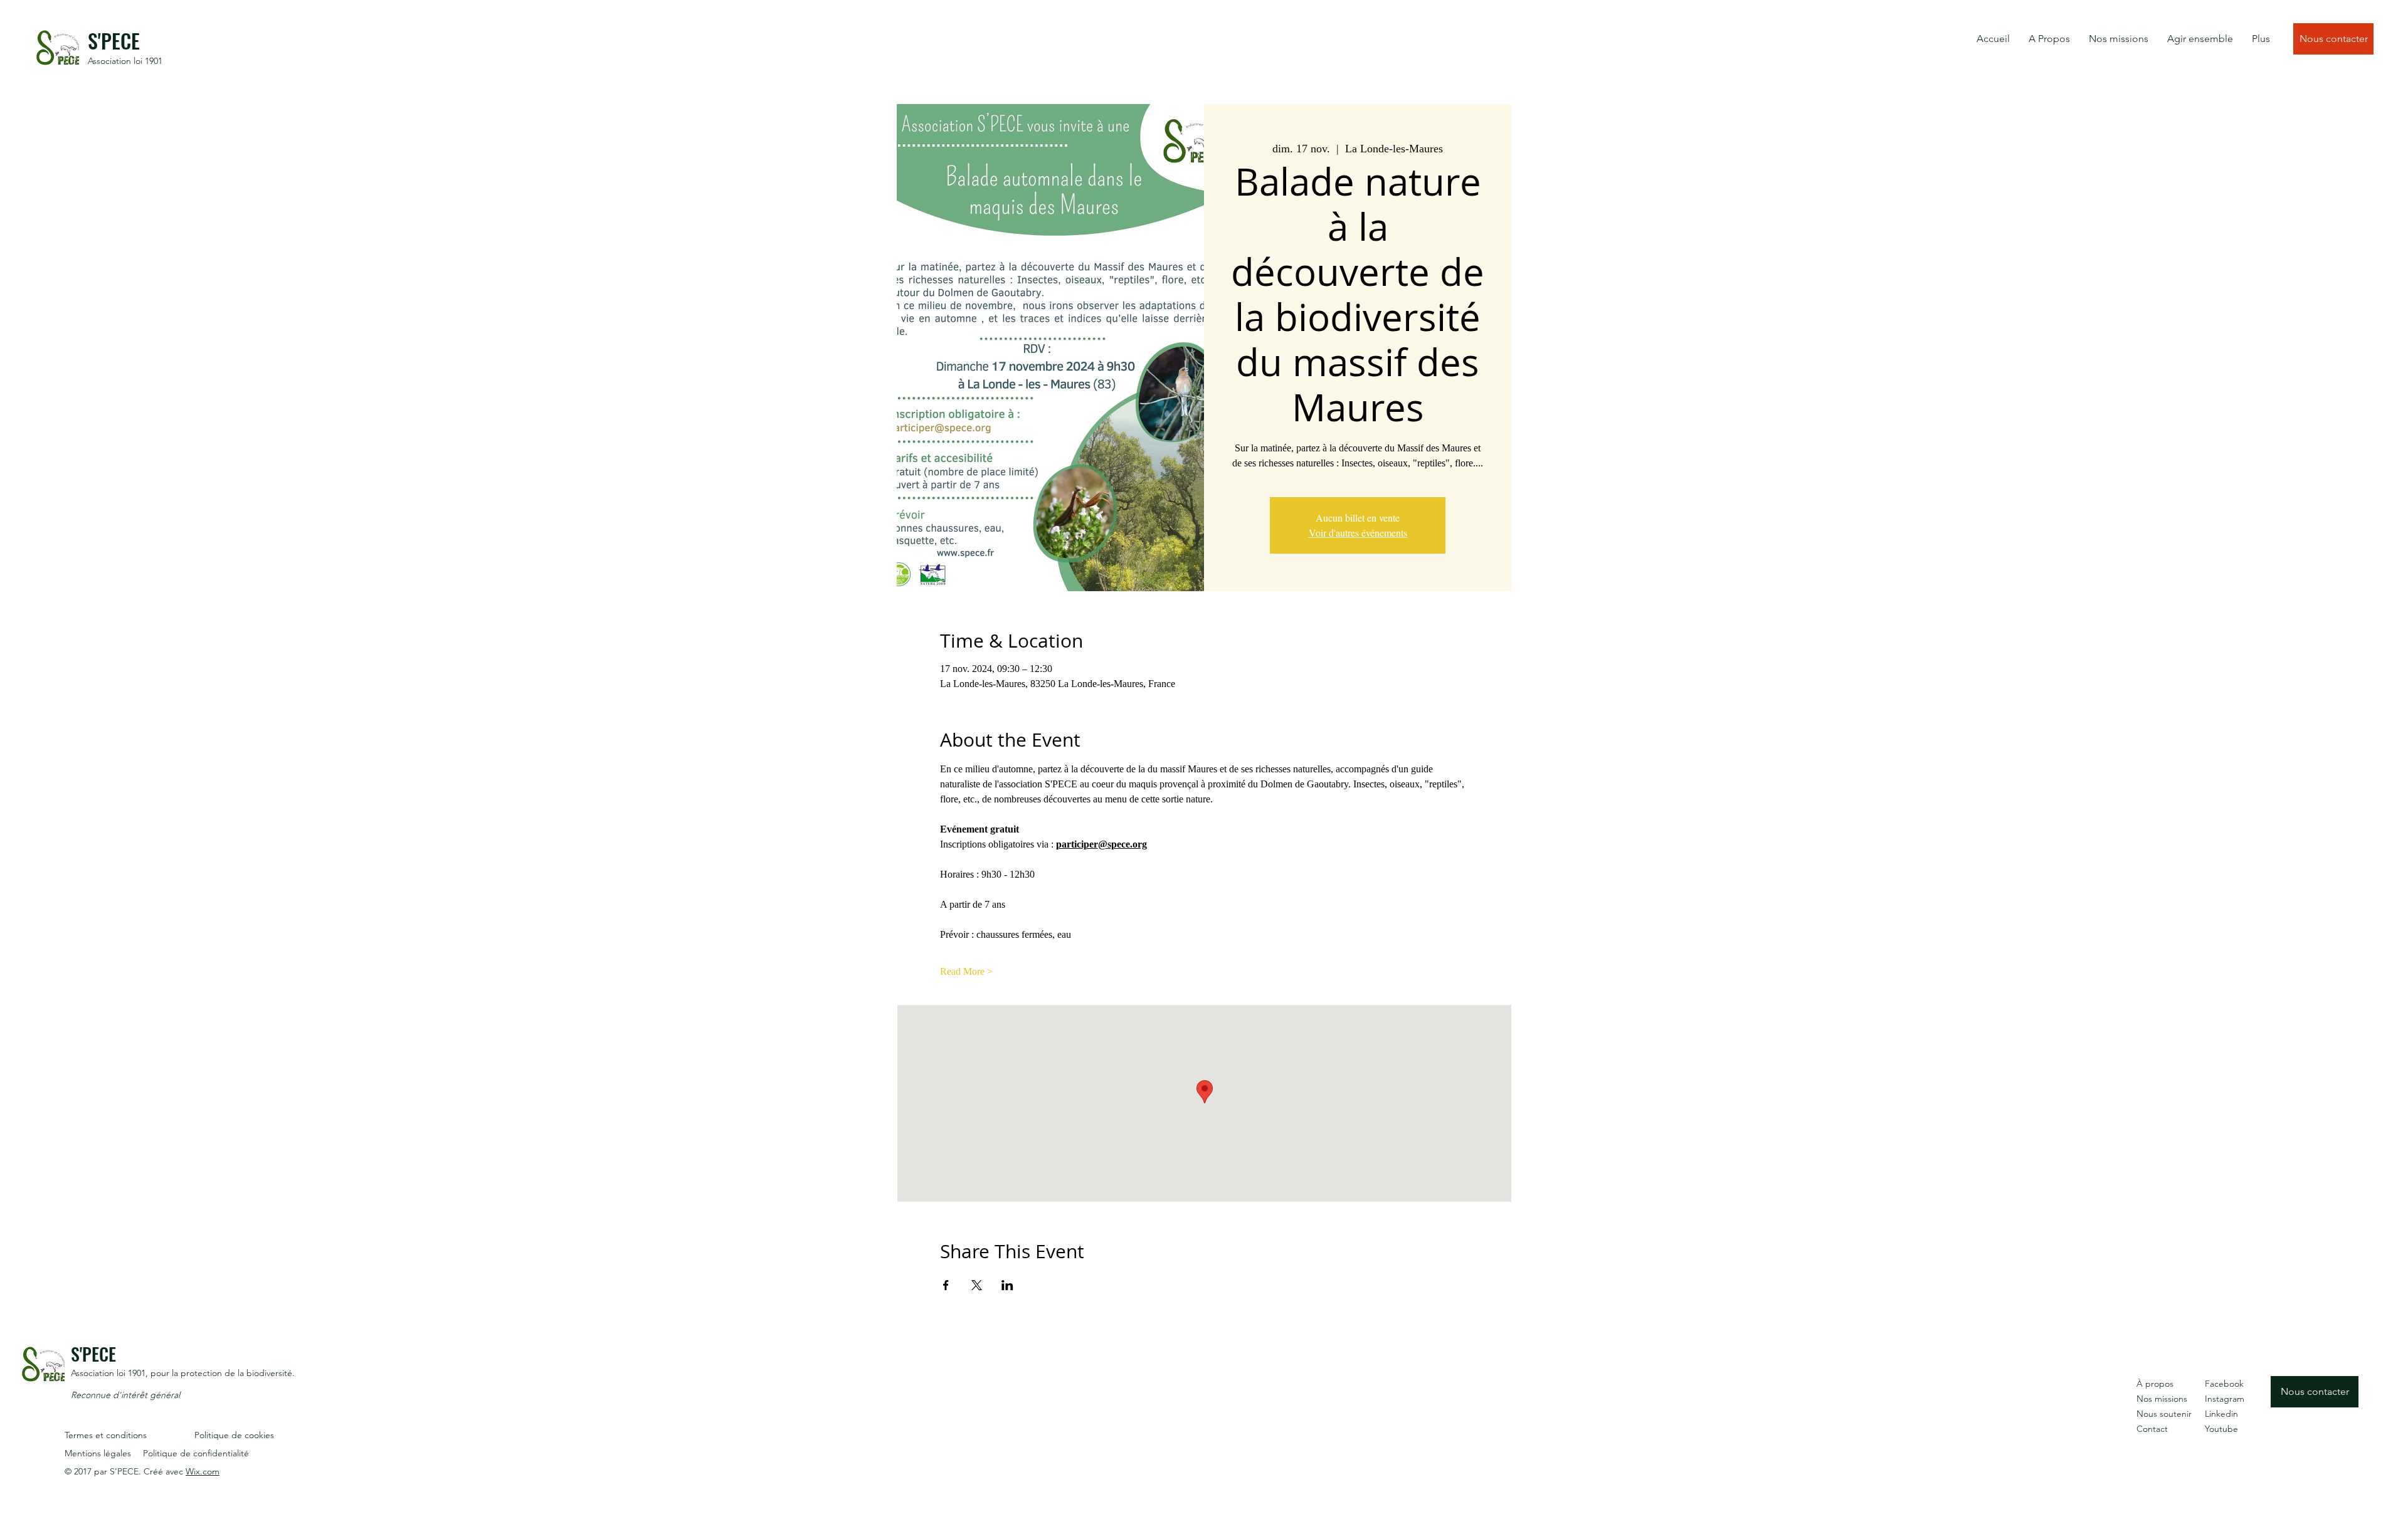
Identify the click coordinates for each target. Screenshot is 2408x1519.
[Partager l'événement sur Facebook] (946, 1285)
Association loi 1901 (125, 61)
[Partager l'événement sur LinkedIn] (1007, 1285)
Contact (2152, 1429)
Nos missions (2162, 1399)
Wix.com (203, 1471)
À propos (2155, 1384)
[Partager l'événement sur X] (977, 1285)
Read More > (966, 971)
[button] (2049, 39)
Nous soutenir (2164, 1414)
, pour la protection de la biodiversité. (220, 1373)
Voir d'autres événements (1358, 533)
